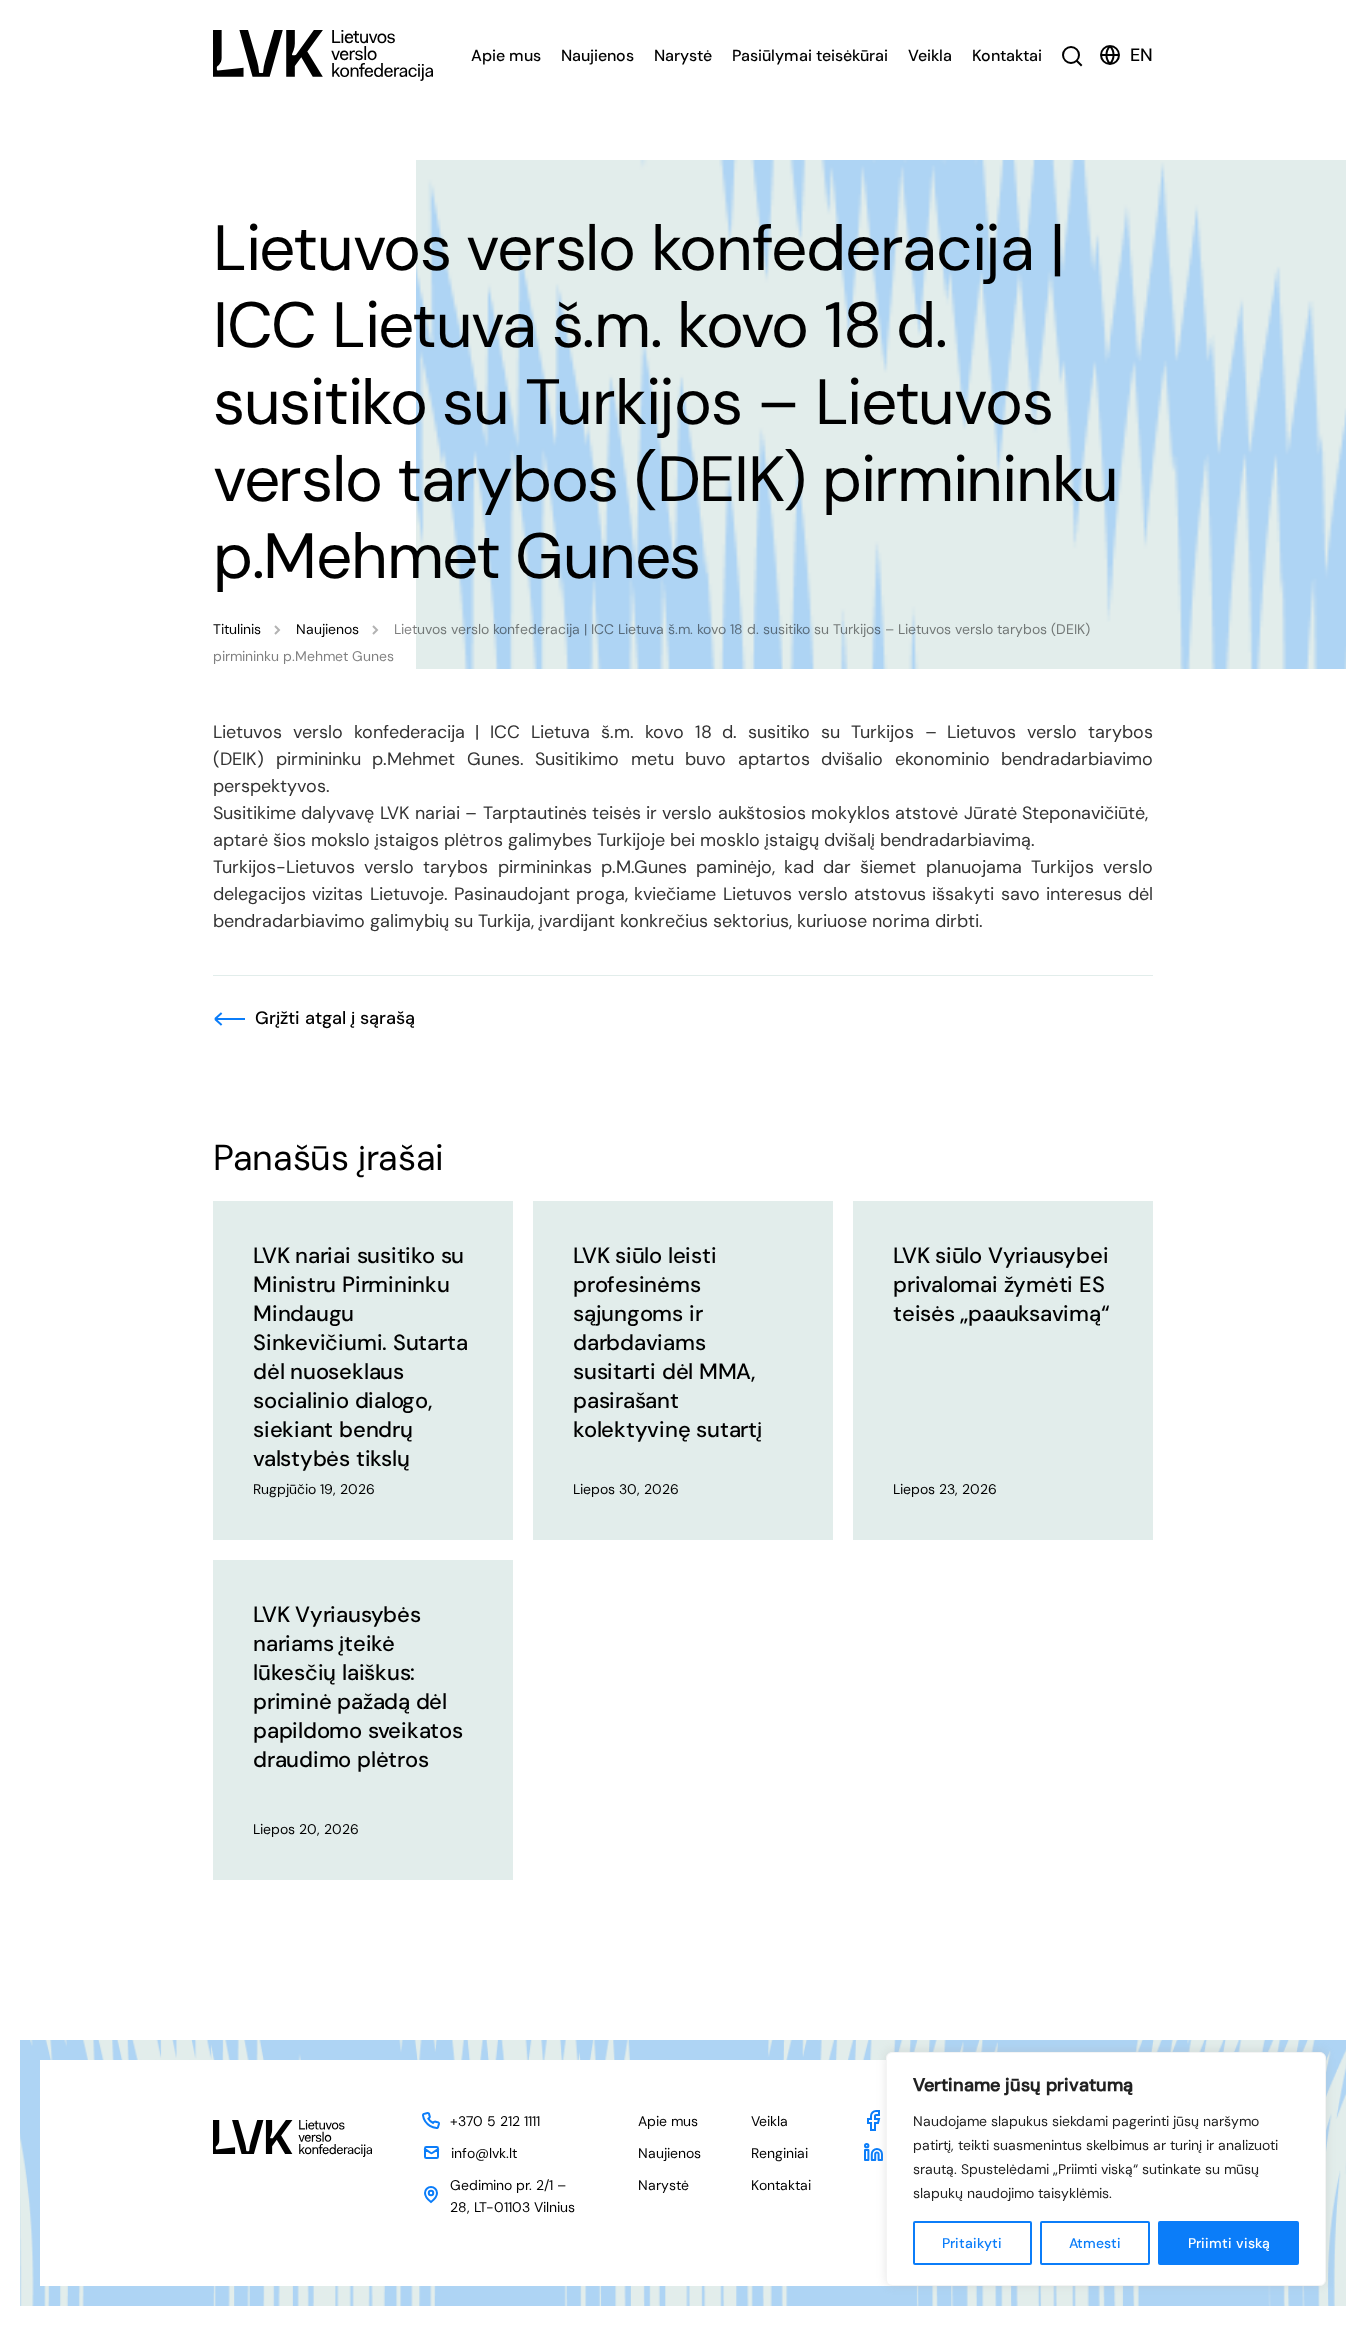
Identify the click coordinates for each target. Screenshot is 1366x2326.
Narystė (683, 55)
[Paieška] (1072, 55)
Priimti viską (1229, 2243)
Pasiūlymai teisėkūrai (810, 55)
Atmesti (1095, 2243)
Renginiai (779, 2153)
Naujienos (597, 55)
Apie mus (506, 55)
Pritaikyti (972, 2243)
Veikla (930, 55)
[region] (1106, 2169)
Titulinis (237, 629)
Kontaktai (1007, 55)
